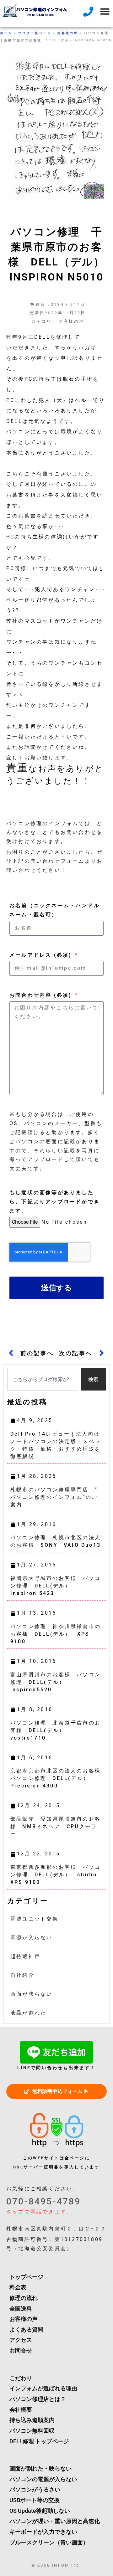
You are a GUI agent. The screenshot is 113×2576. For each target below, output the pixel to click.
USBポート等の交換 (35, 2500)
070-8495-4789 (44, 2201)
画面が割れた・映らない (40, 2469)
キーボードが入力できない (43, 2532)
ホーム (6, 33)
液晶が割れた (28, 2013)
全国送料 (21, 2309)
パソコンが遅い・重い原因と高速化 (55, 2521)
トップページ (26, 2277)
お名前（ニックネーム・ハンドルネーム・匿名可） (55, 910)
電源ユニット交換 (35, 1919)
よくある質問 (26, 2330)
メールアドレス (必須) (42, 955)
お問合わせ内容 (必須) (42, 995)
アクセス (21, 2340)
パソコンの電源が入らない (43, 2479)
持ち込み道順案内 (32, 2420)
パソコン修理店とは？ (38, 2399)
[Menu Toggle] (105, 11)
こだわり (21, 2378)
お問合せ (21, 2351)
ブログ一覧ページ (35, 33)
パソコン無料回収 (32, 2431)
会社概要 (21, 2410)
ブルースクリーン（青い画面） (49, 2543)
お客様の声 (67, 33)
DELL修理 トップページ (39, 2441)
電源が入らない (31, 1938)
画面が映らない (31, 1994)
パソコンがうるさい (35, 2490)
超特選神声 (25, 1956)
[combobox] (43, 1379)
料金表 (18, 2287)
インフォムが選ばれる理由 (43, 2388)
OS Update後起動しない (40, 2511)
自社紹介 (22, 1975)
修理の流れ (24, 2298)
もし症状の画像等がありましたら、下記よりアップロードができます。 (55, 1202)
